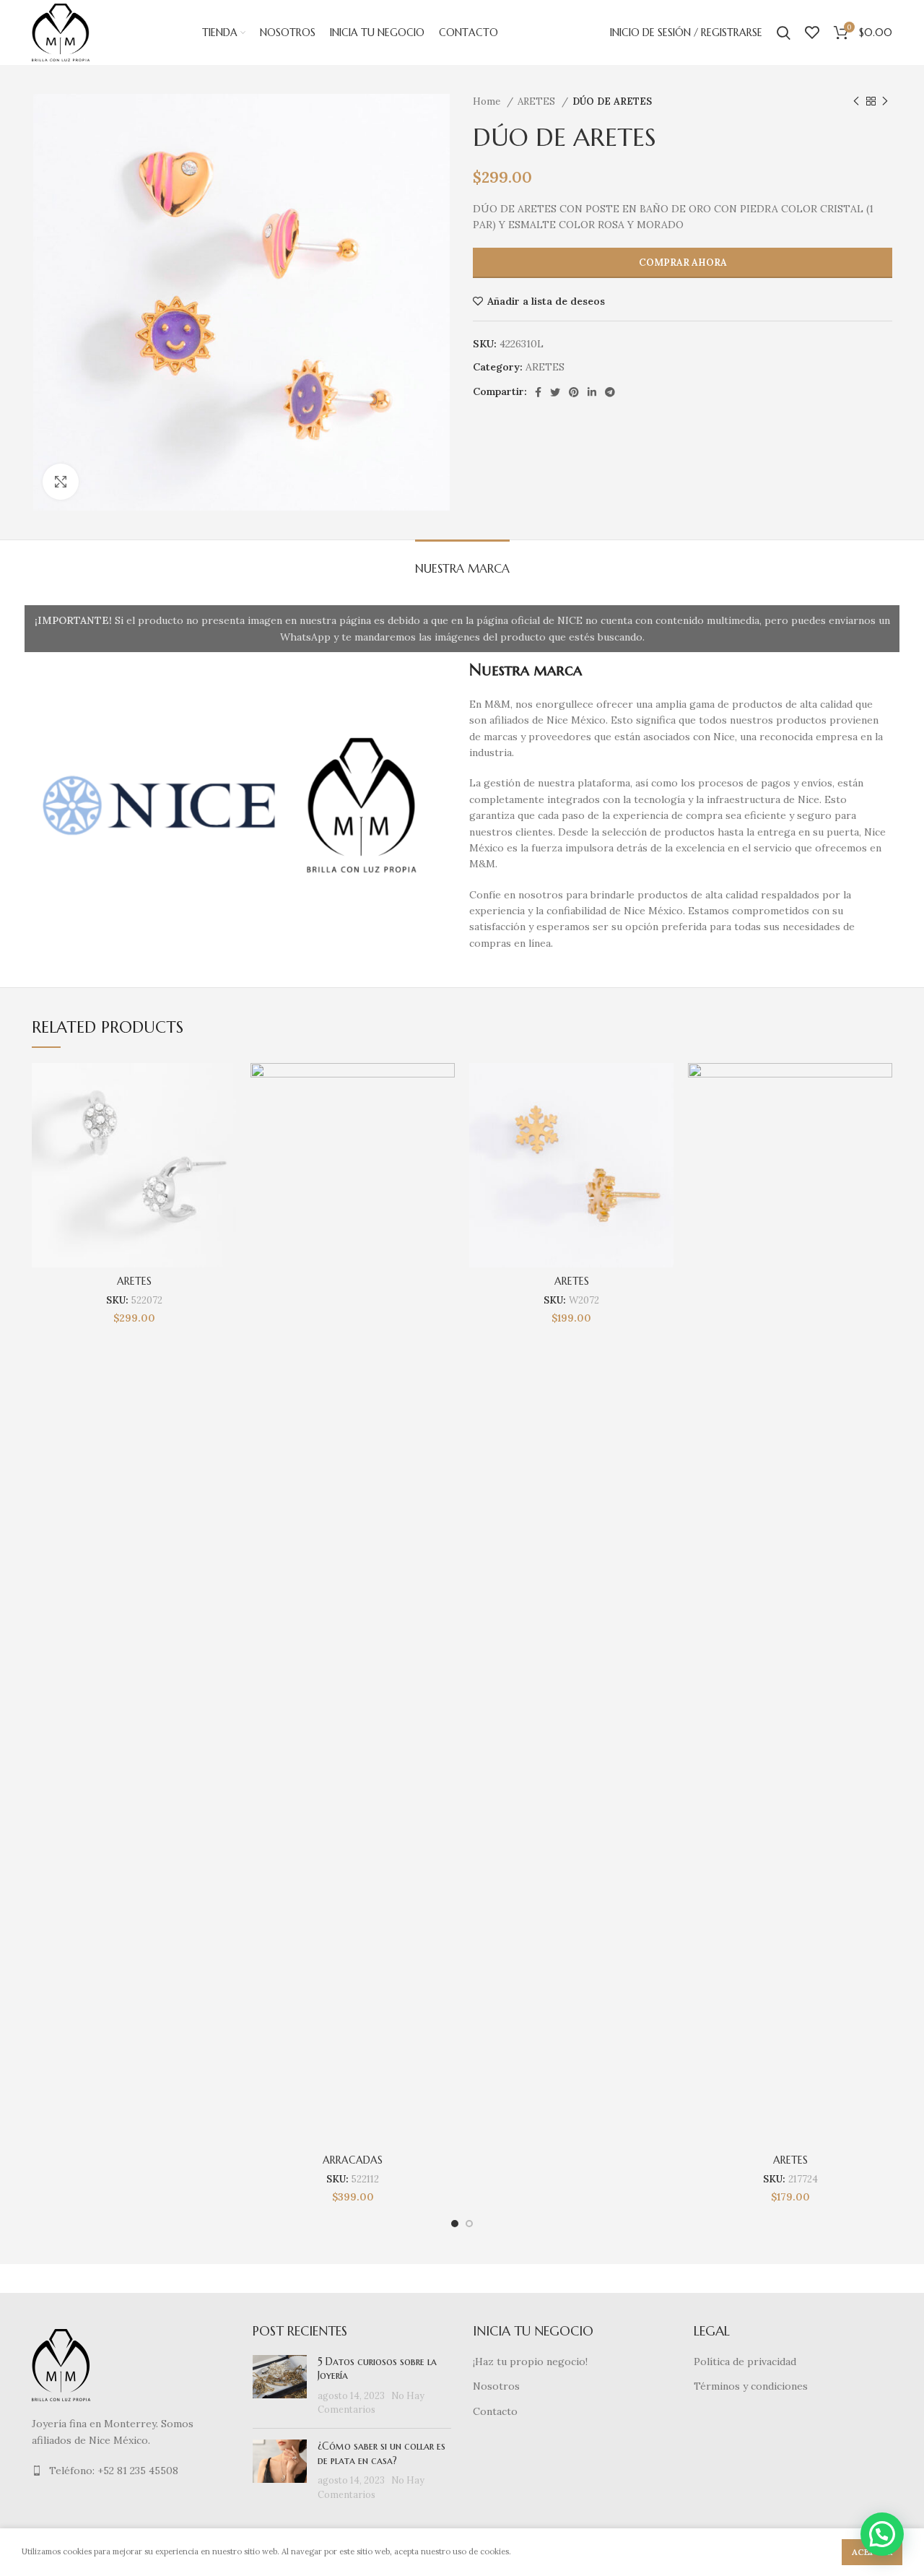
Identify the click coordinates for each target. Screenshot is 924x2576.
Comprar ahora (683, 263)
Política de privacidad (745, 2362)
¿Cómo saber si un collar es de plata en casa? (382, 2453)
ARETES (538, 101)
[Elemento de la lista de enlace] (131, 2471)
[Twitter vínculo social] (555, 392)
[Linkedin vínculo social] (592, 392)
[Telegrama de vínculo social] (610, 392)
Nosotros (496, 2386)
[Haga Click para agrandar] (61, 482)
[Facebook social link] (538, 392)
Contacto (495, 2411)
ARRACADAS (353, 2160)
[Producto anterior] (856, 102)
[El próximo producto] (885, 102)
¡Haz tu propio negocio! (530, 2362)
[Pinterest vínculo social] (574, 392)
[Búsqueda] (784, 32)
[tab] (462, 561)
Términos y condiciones (751, 2386)
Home (488, 101)
